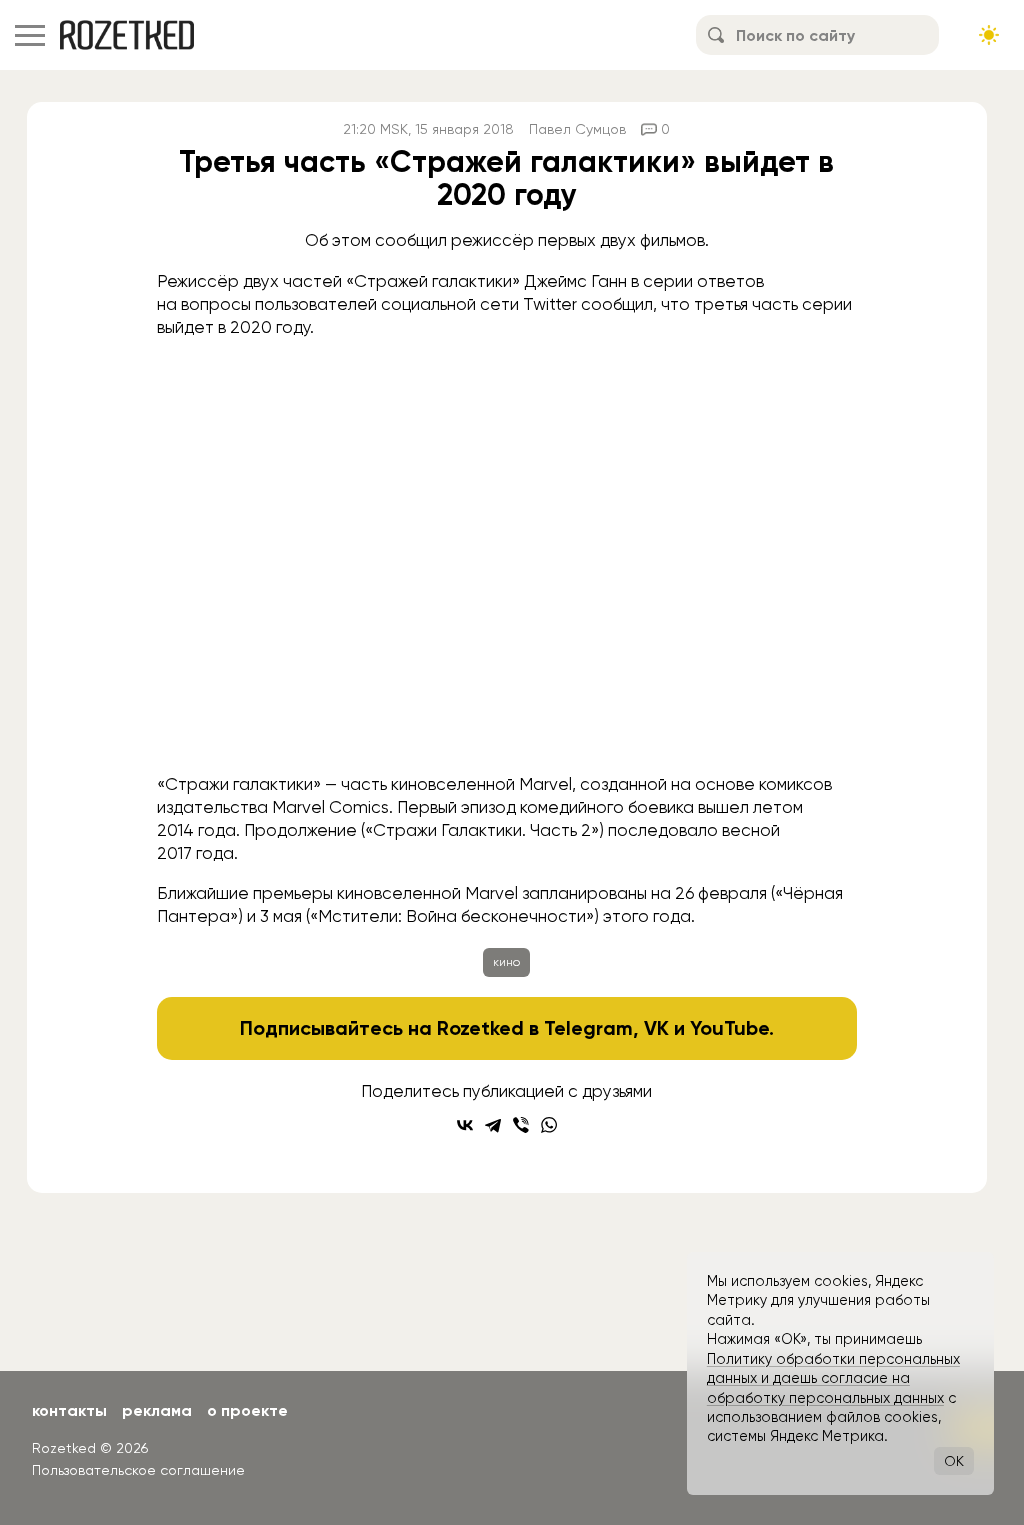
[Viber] (521, 1125)
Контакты (69, 1410)
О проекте (247, 1410)
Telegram (588, 1028)
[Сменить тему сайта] (989, 35)
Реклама (157, 1410)
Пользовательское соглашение (138, 1470)
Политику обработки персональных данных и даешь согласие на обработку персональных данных (833, 1378)
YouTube (729, 1028)
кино (506, 962)
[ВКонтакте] (465, 1125)
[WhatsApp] (549, 1125)
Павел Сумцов (577, 129)
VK (656, 1028)
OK (954, 1461)
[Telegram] (493, 1125)
